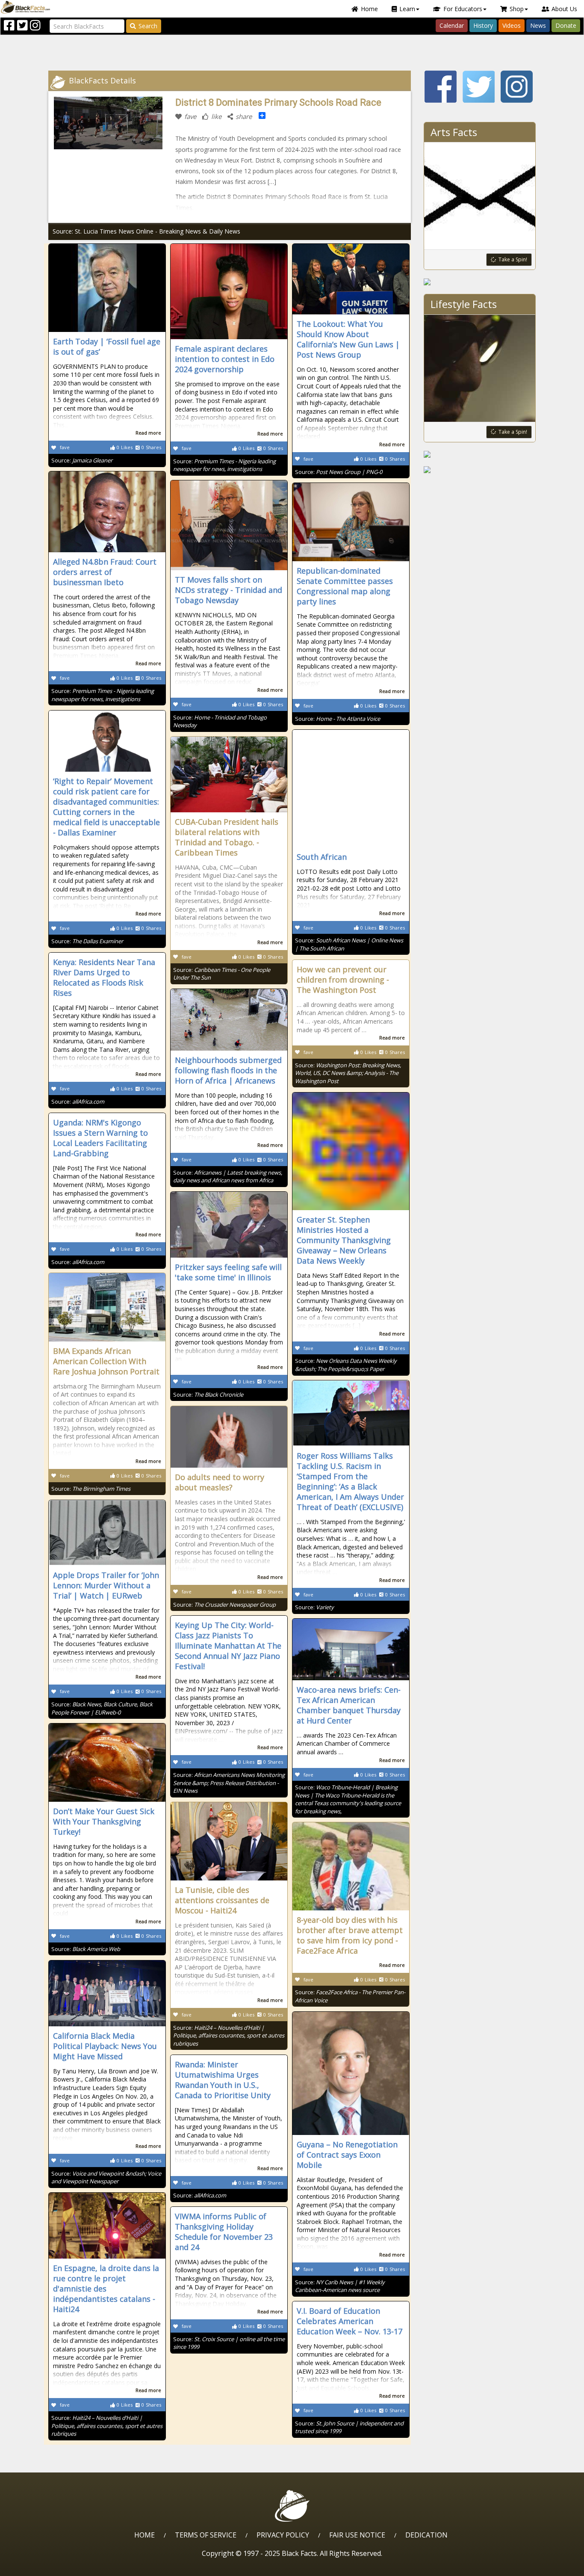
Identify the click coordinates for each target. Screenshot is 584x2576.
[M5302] (480, 282)
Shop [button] (517, 9)
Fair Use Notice (357, 2535)
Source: (82, 460)
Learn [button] (407, 9)
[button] (43, 2566)
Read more (148, 433)
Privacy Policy (283, 2535)
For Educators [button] (463, 9)
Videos (512, 25)
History (483, 25)
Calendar (452, 25)
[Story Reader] (480, 470)
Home (369, 9)
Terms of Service (206, 2535)
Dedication (426, 2535)
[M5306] (480, 454)
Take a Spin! (513, 259)
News (538, 25)
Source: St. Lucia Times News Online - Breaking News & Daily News (146, 231)
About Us (564, 9)
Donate (566, 25)
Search (148, 26)
